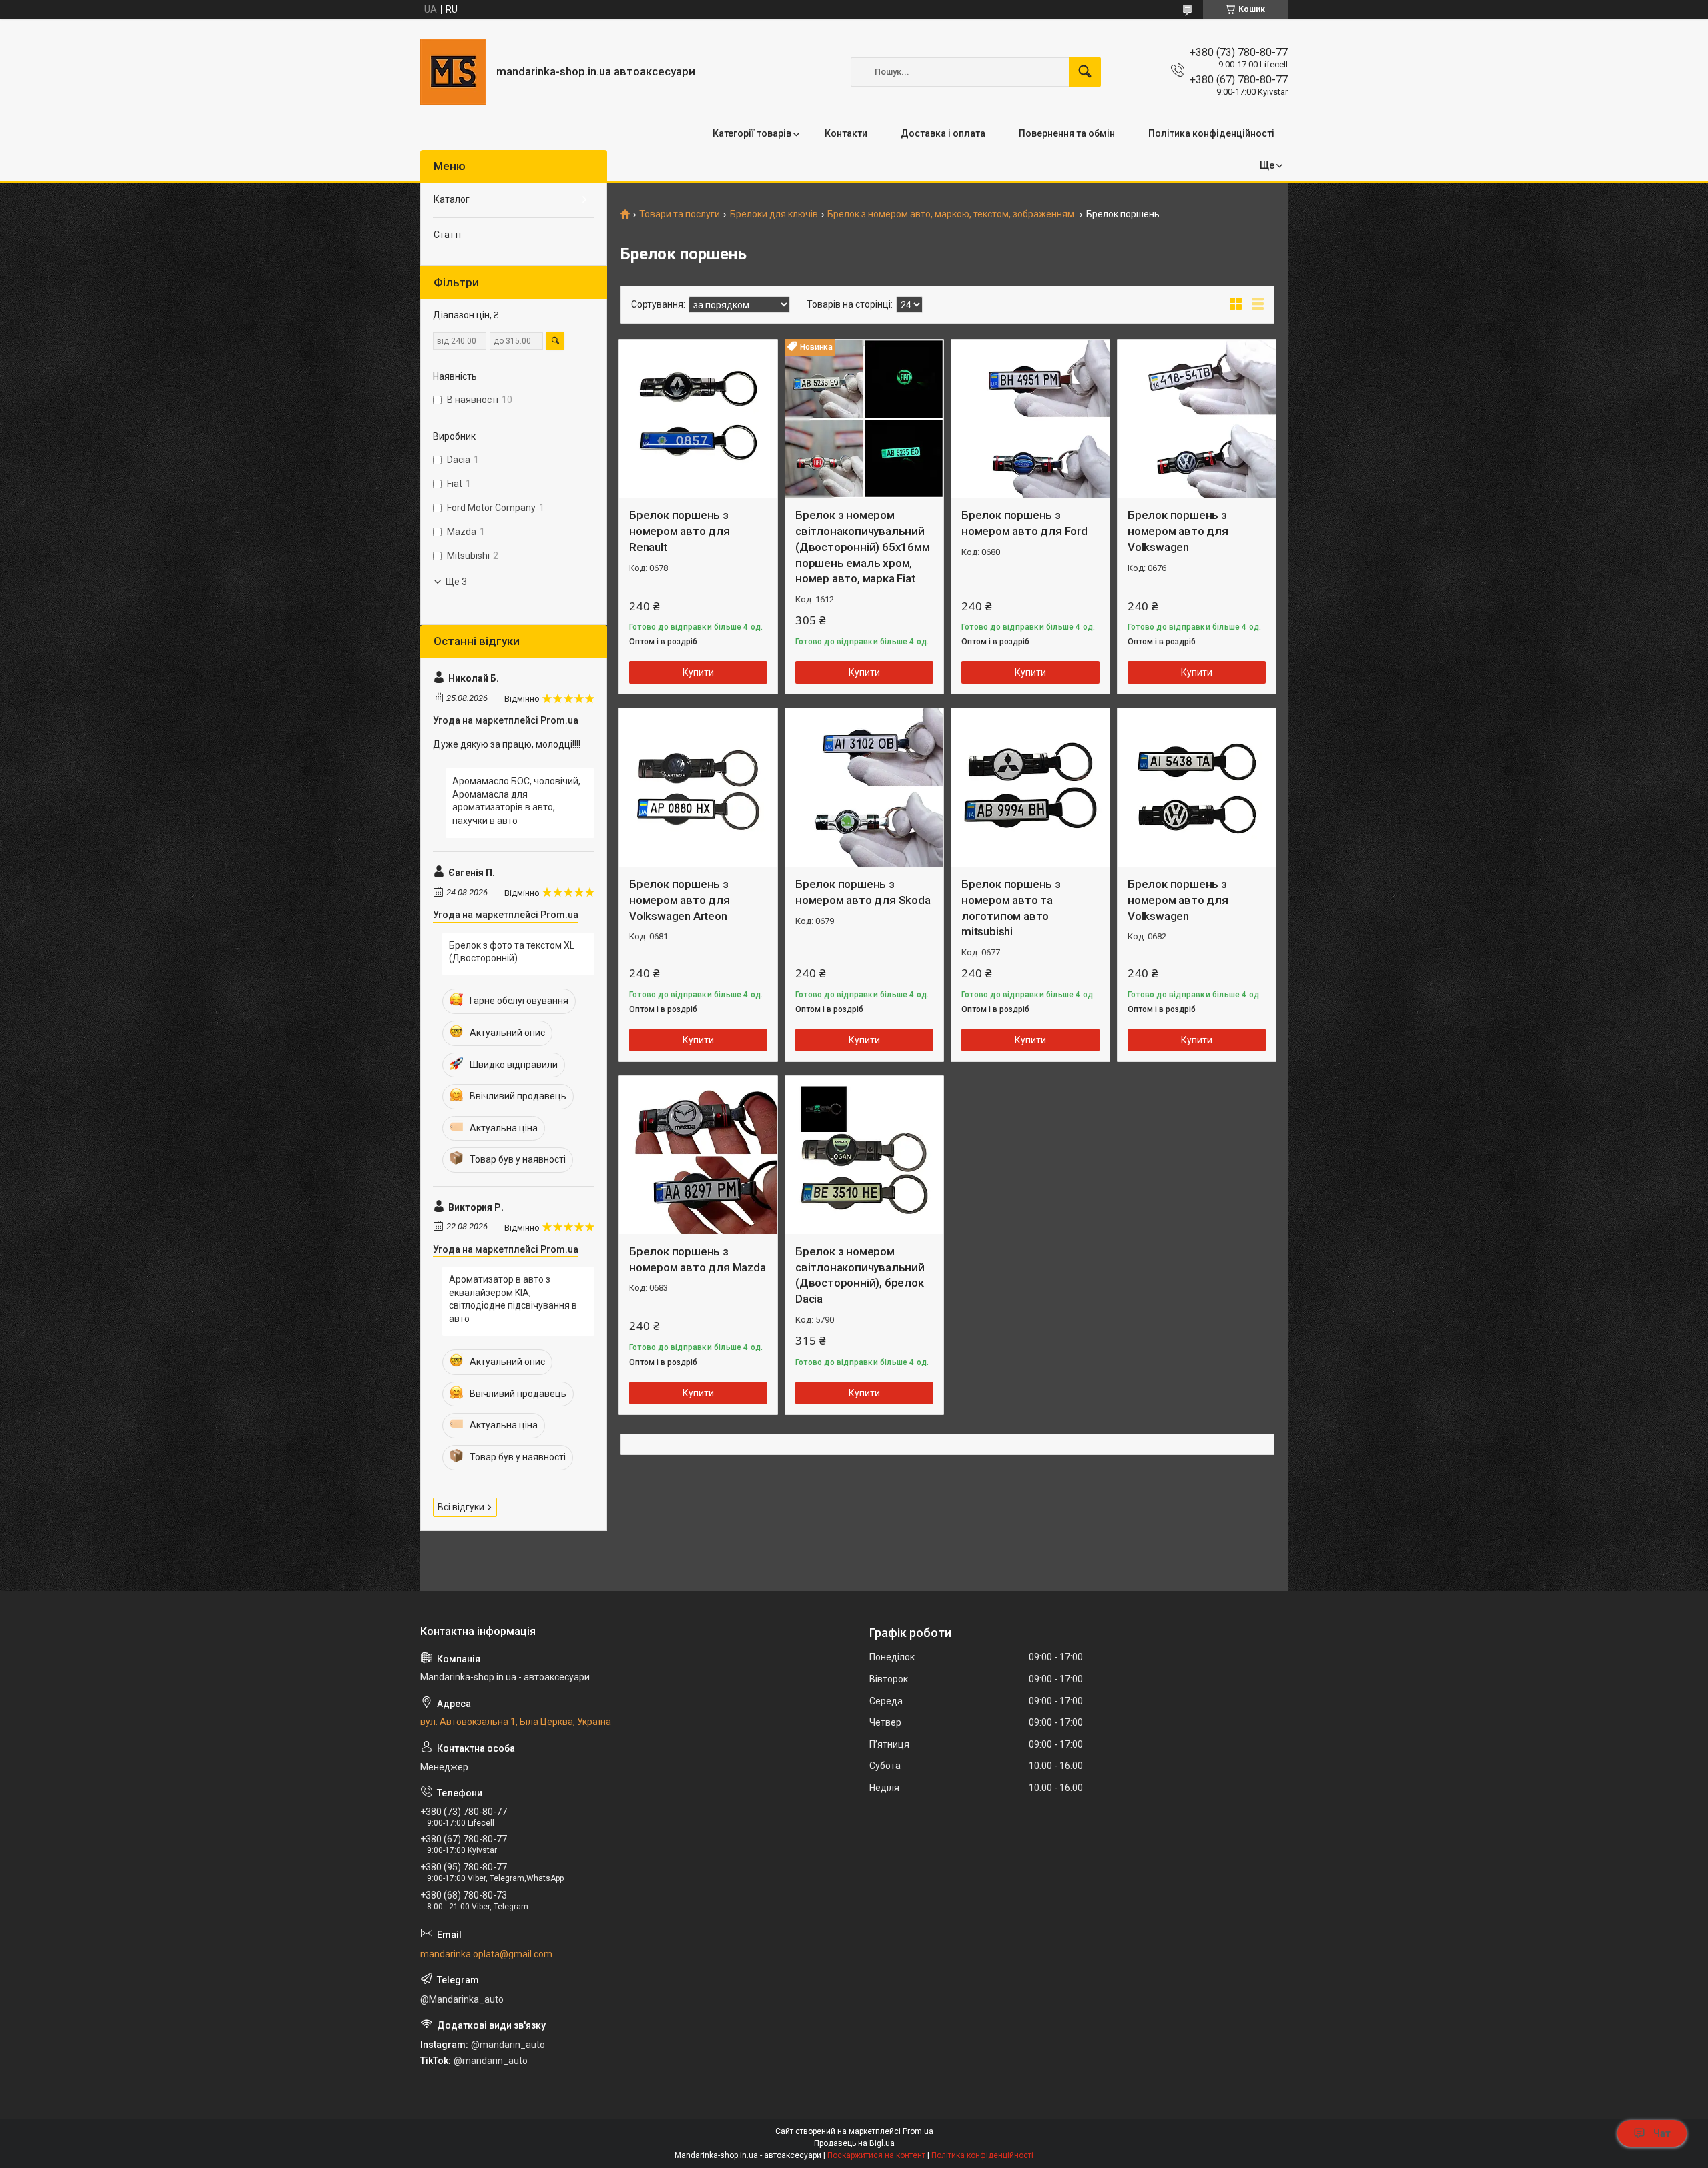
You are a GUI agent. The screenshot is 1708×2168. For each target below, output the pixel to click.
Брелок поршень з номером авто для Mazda (698, 1259)
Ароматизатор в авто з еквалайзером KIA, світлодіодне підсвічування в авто (513, 1299)
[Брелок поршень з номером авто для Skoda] (864, 787)
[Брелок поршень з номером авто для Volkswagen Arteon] (698, 787)
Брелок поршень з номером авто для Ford (1024, 523)
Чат (1662, 2133)
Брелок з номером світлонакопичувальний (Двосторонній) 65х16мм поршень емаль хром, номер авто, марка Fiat (863, 547)
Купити (698, 672)
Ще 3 (456, 582)
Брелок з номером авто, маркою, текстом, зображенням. (952, 214)
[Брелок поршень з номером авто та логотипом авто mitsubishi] (1030, 787)
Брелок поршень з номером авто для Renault (680, 531)
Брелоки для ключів (774, 214)
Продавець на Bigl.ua (854, 2143)
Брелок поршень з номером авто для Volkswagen (1178, 531)
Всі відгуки (461, 1507)
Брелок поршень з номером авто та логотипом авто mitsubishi (1011, 908)
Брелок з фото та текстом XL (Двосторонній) (512, 952)
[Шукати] (1085, 72)
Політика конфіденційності (1211, 133)
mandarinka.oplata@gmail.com (486, 1954)
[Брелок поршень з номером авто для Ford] (1030, 419)
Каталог (452, 199)
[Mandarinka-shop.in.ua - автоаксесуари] (453, 72)
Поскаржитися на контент (876, 2155)
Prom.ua (918, 2131)
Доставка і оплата (943, 133)
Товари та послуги (680, 214)
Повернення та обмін (1067, 133)
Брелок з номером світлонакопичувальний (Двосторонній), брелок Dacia (860, 1275)
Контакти (846, 133)
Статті (447, 235)
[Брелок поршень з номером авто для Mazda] (698, 1155)
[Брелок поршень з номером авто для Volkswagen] (1197, 419)
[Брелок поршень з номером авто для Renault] (698, 419)
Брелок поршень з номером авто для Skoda (863, 892)
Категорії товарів (752, 133)
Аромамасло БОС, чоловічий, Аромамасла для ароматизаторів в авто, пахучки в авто (516, 801)
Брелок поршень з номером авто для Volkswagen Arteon (680, 900)
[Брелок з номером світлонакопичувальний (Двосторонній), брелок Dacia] (864, 1155)
